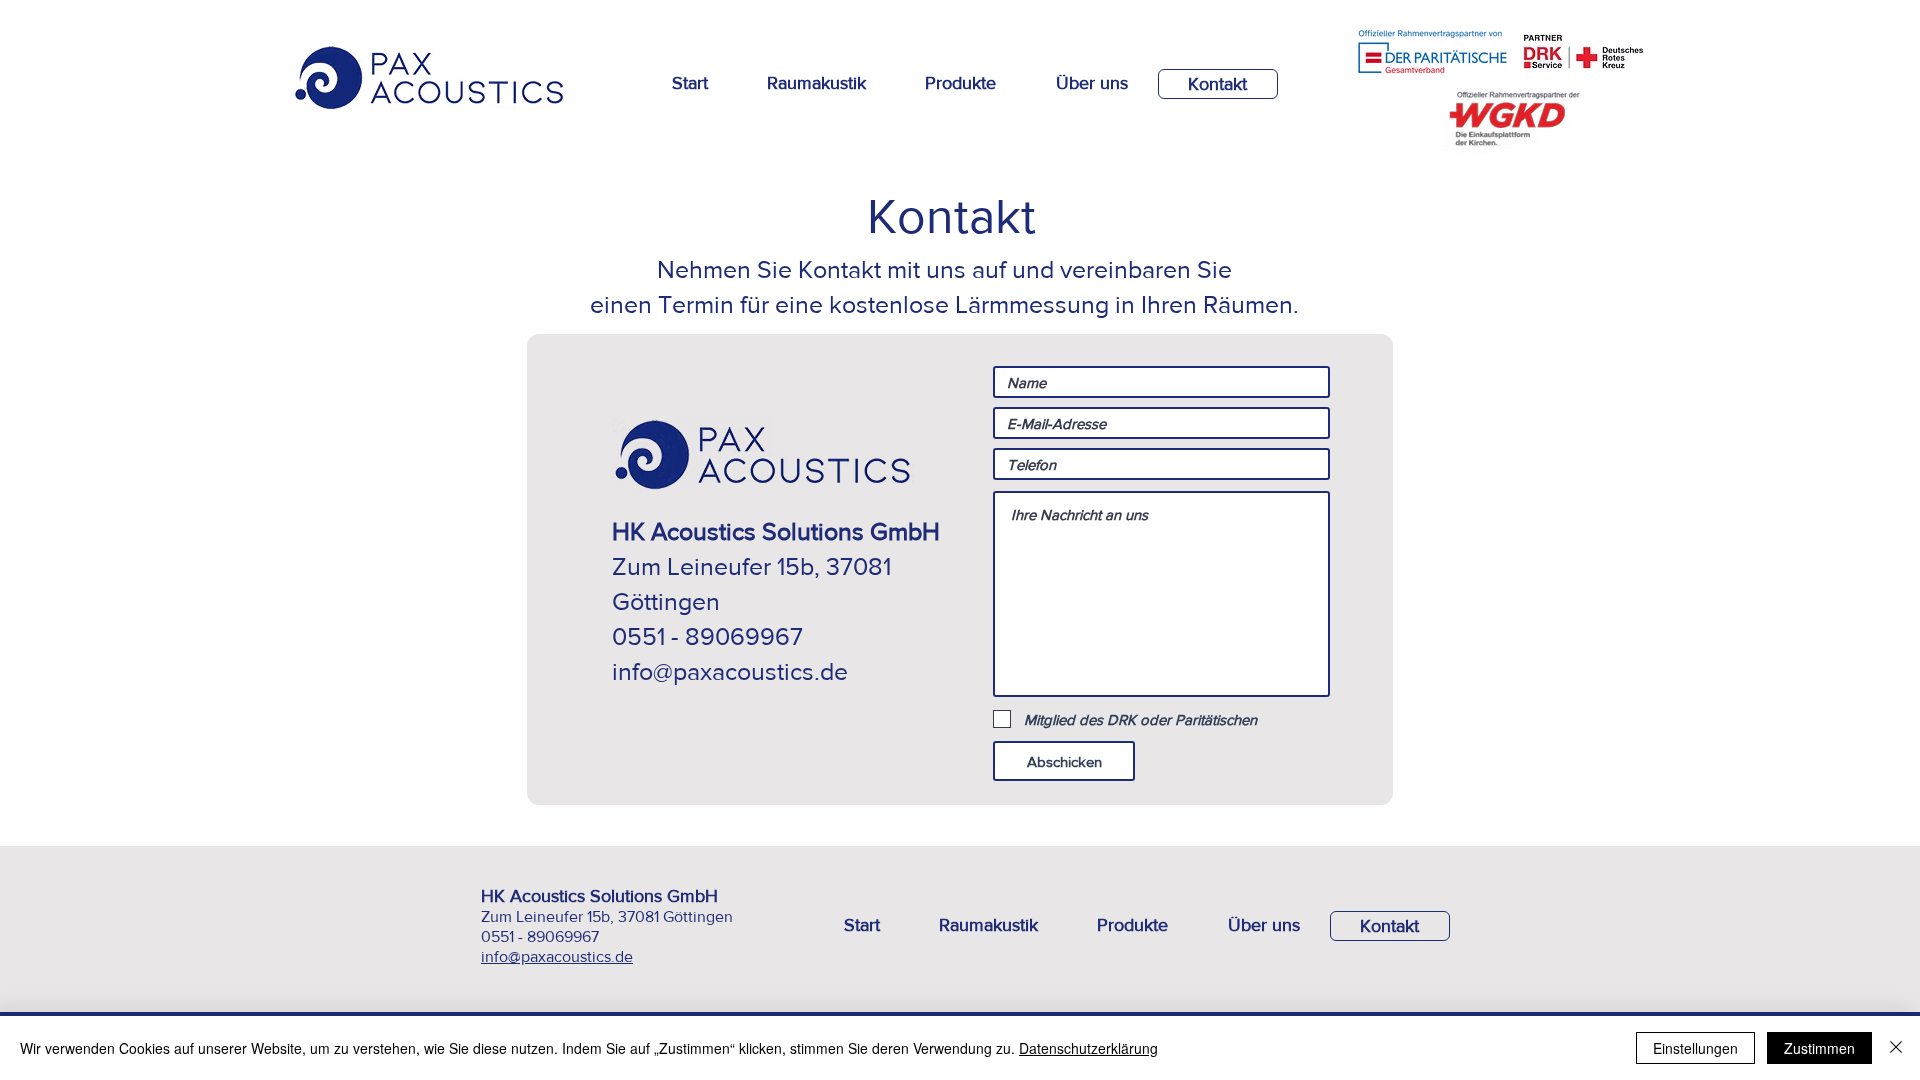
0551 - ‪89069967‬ (540, 936)
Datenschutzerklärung (1088, 1048)
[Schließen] (1896, 1048)
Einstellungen (1695, 1048)
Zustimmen (1819, 1048)
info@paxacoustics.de (730, 671)
